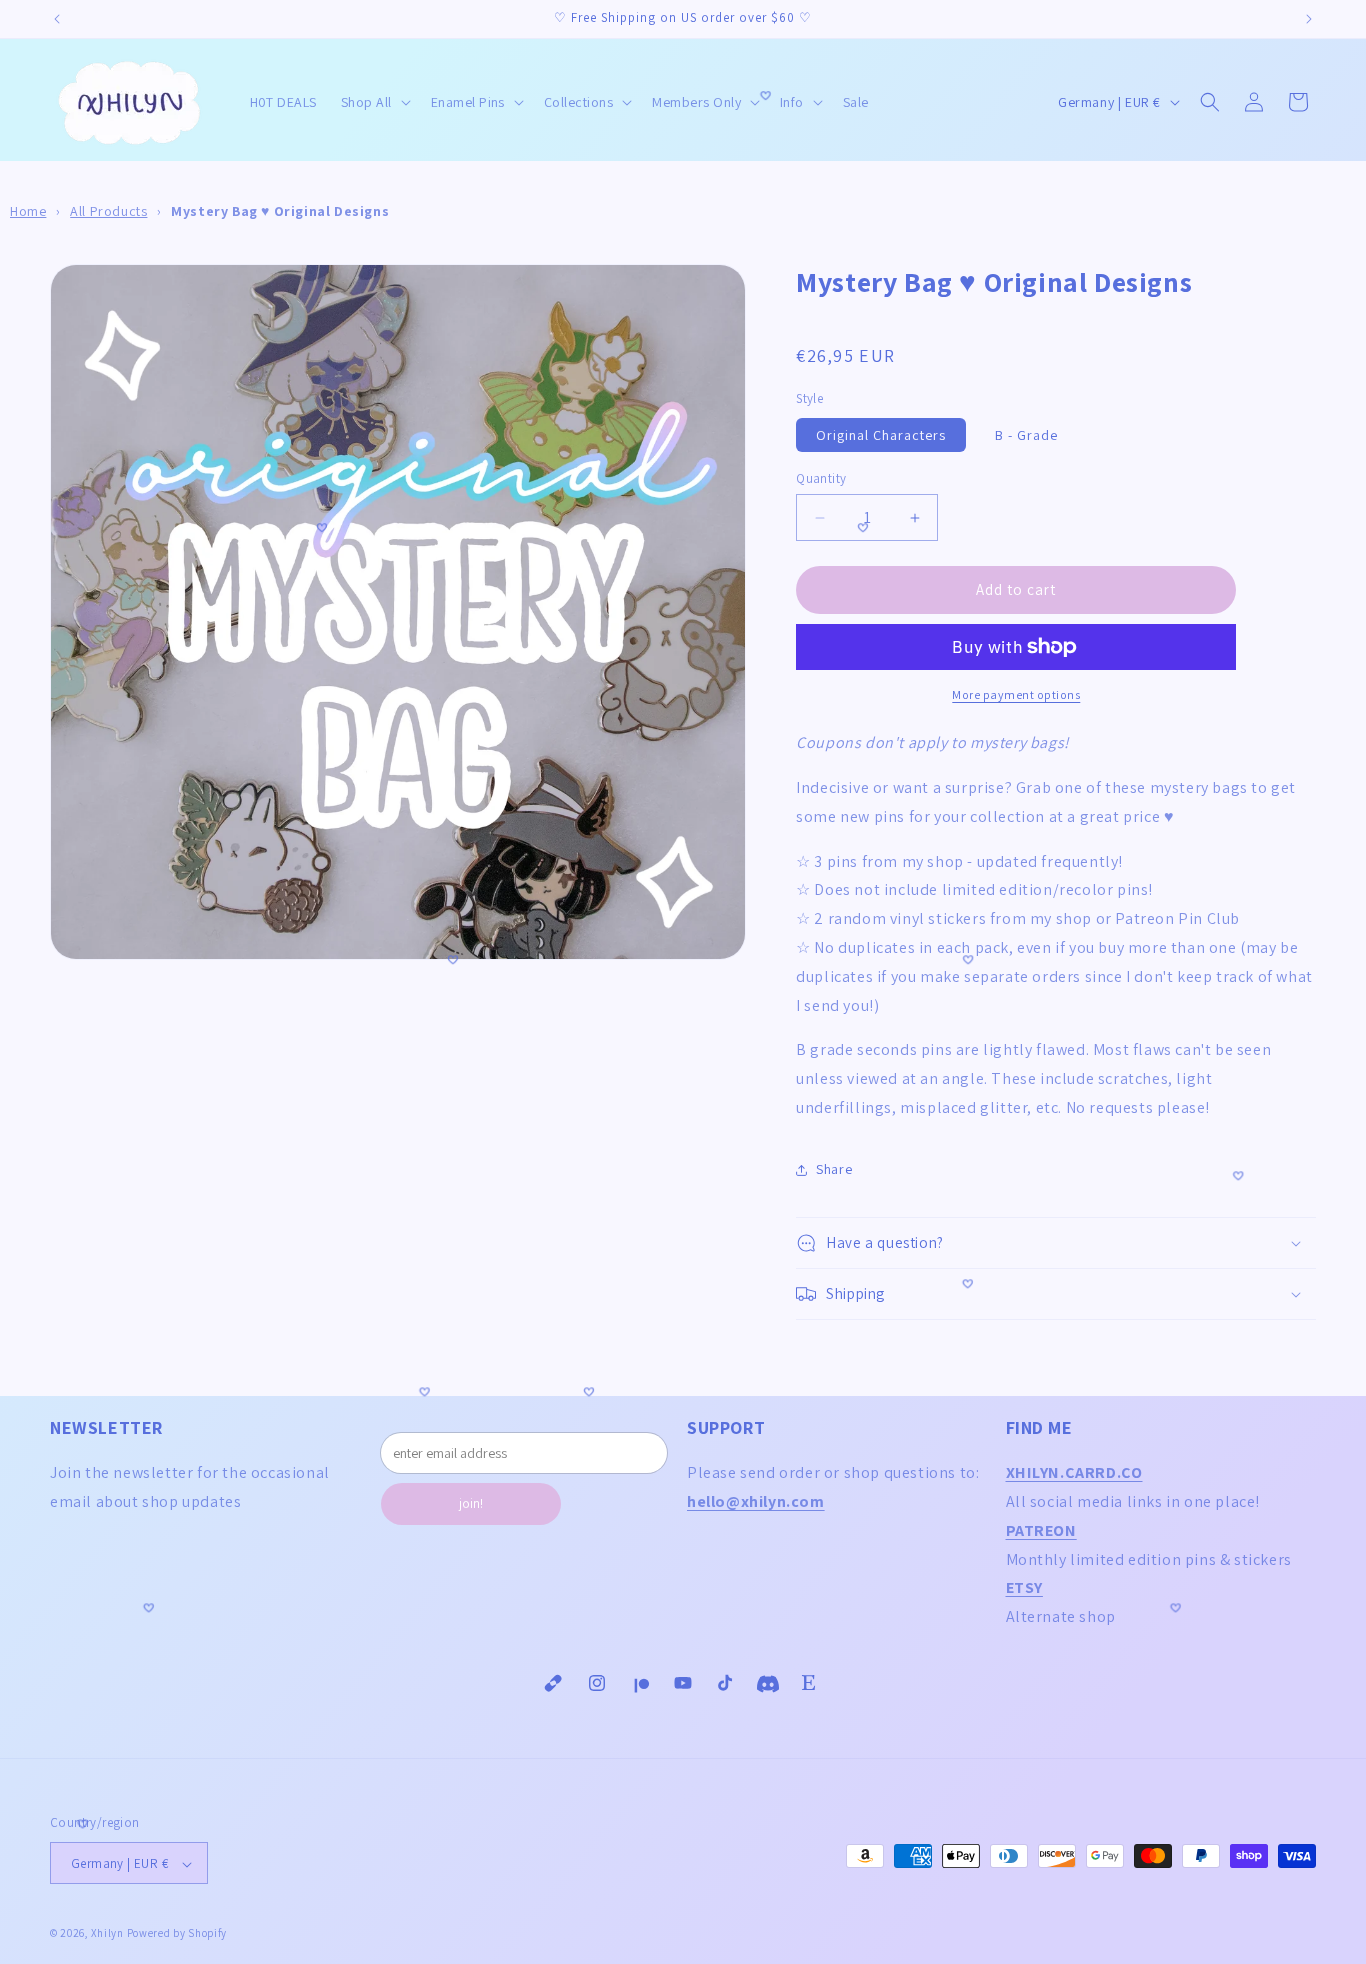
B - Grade (1026, 435)
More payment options (1016, 694)
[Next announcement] (1309, 19)
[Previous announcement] (57, 19)
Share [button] (834, 1169)
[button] (374, 102)
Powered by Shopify (177, 1934)
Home (28, 211)
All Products (108, 211)
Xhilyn (107, 1934)
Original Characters (881, 435)
